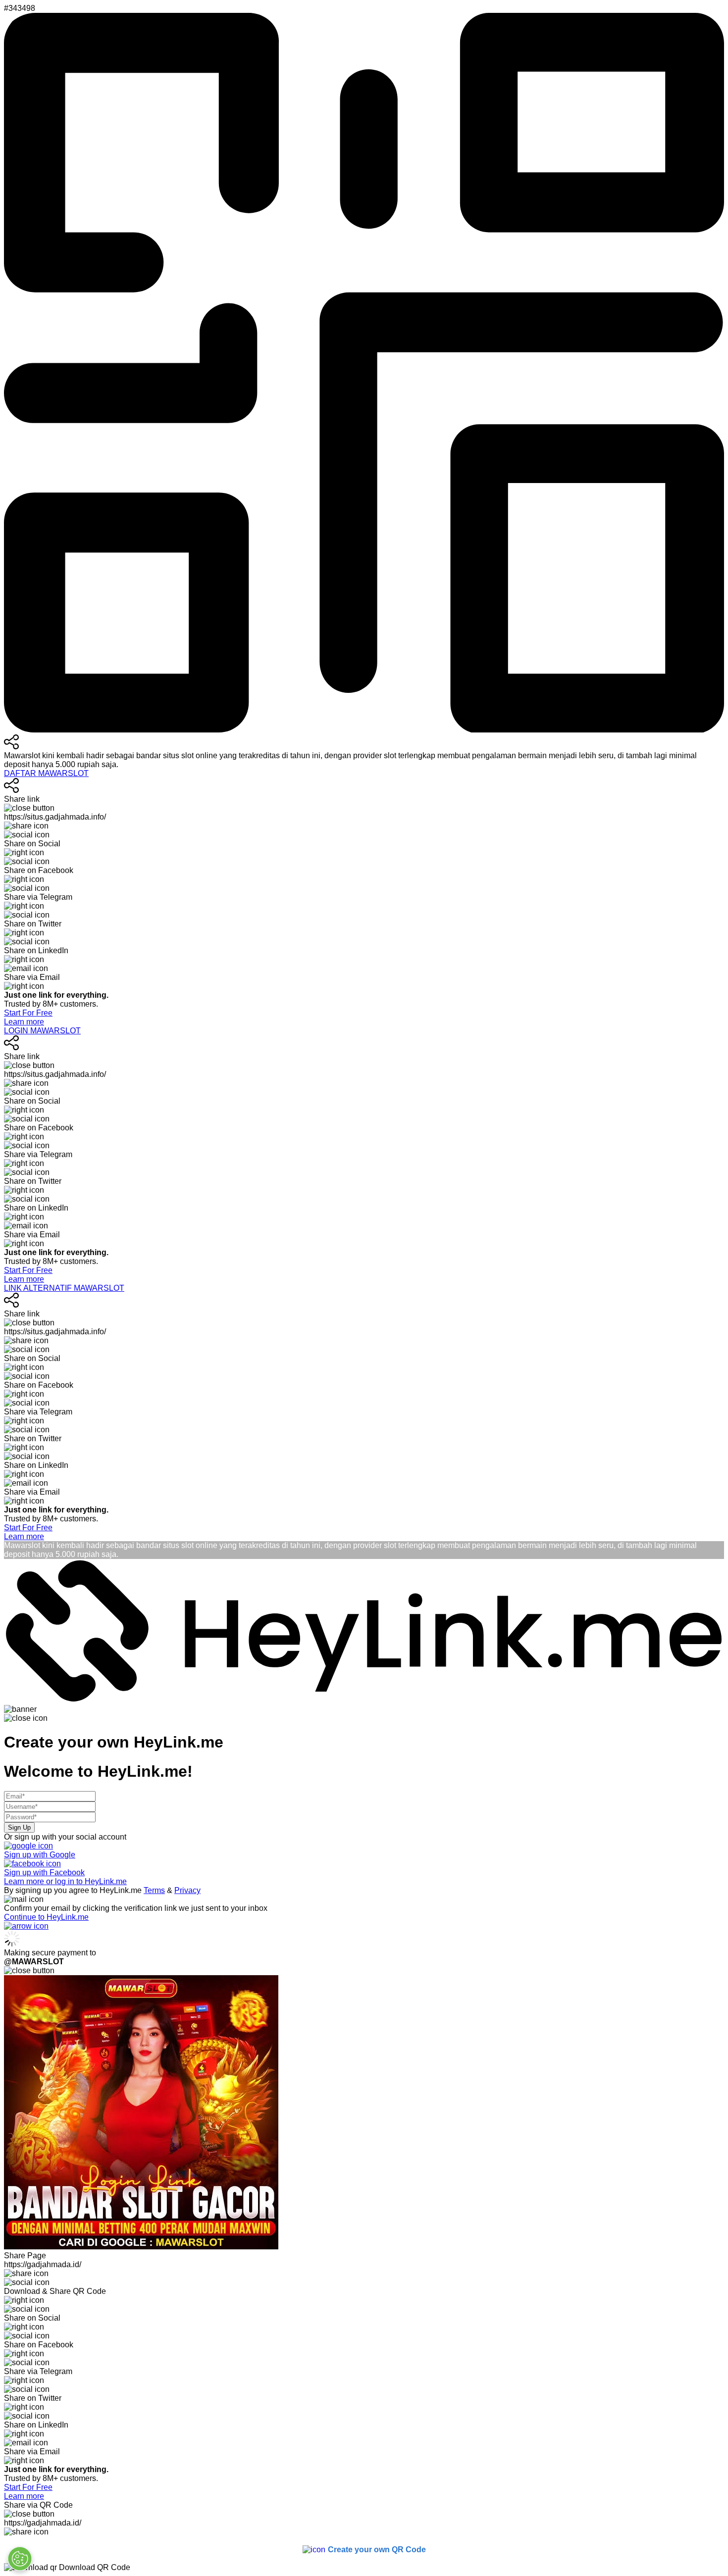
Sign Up (19, 1827)
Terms (154, 1890)
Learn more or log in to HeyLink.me (65, 1881)
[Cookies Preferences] (20, 2559)
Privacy (187, 1890)
